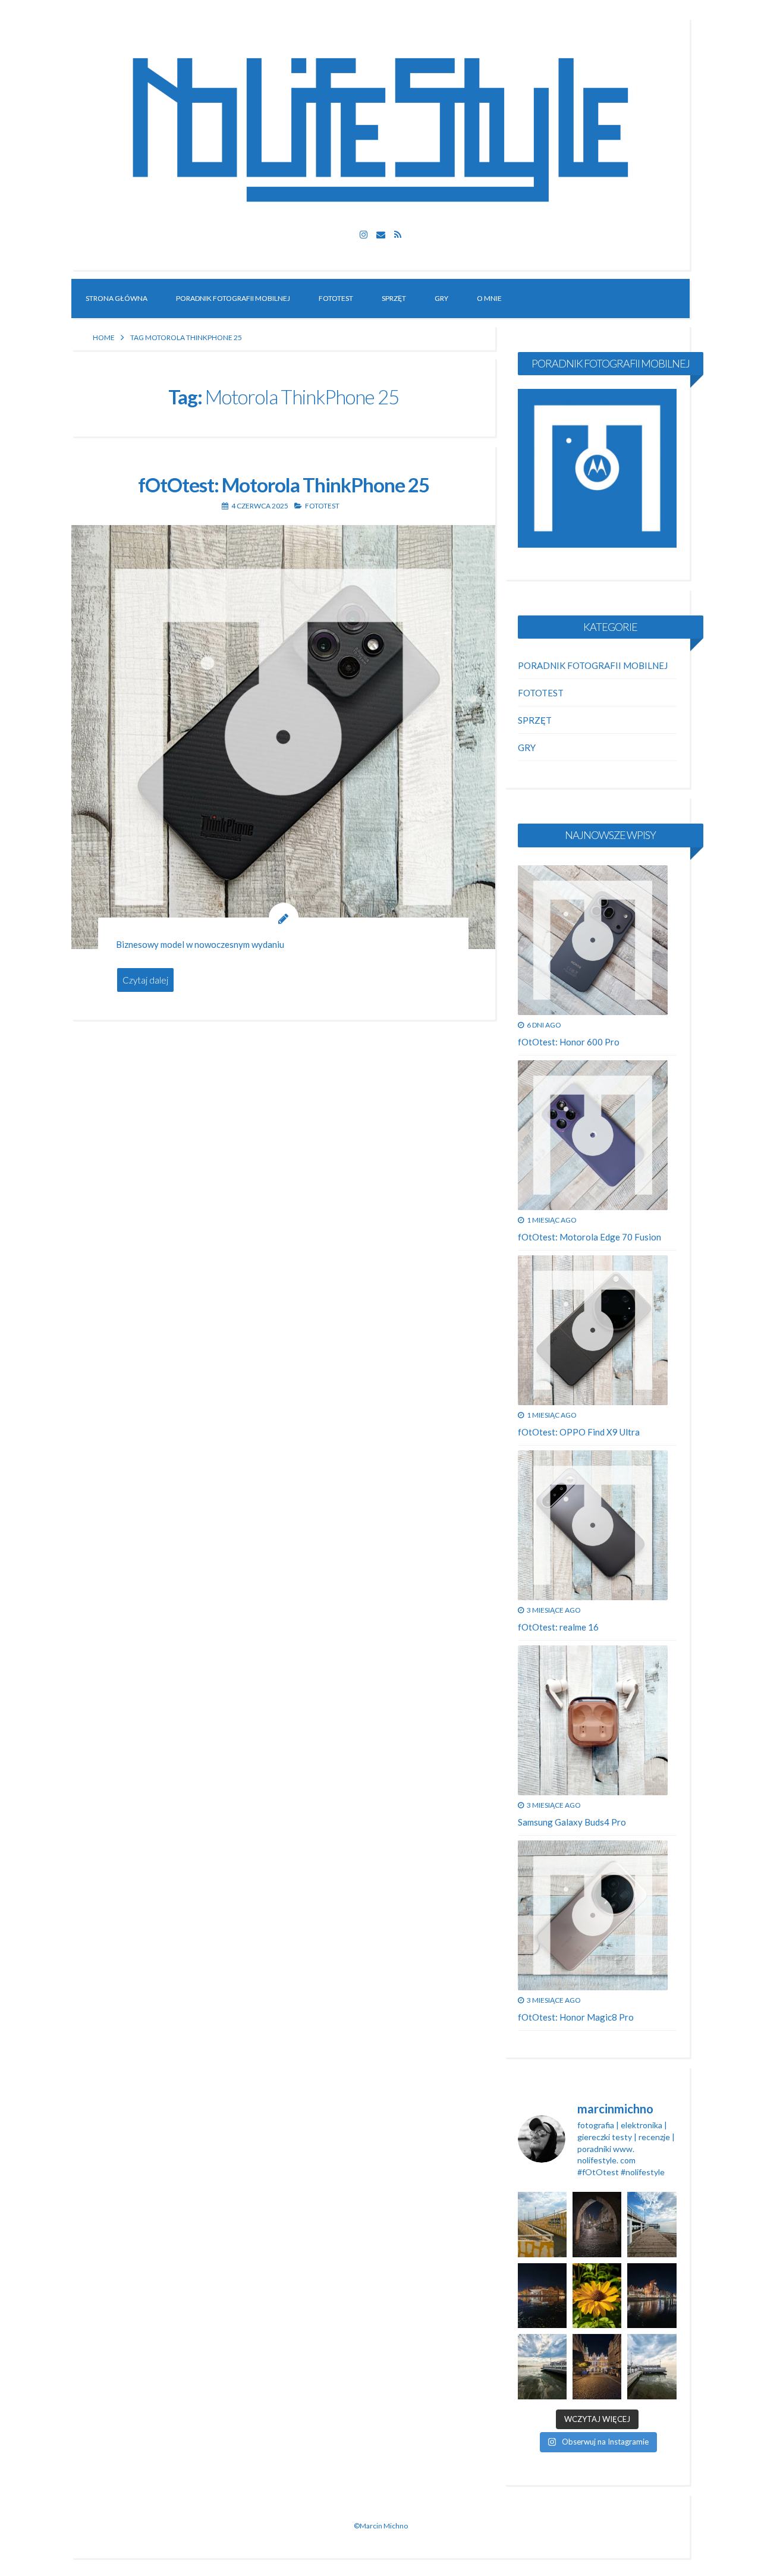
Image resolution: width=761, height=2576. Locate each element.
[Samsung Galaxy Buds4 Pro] (593, 1720)
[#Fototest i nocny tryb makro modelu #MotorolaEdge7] (597, 2296)
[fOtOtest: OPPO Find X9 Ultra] (593, 1330)
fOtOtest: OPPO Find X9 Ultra (579, 1432)
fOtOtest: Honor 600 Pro (569, 1042)
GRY (441, 298)
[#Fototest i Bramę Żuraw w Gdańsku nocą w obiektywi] (652, 2296)
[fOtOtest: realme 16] (593, 1525)
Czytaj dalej (145, 980)
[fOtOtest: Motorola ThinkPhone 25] (283, 737)
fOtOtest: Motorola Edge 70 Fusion (589, 1237)
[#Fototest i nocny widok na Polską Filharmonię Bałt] (542, 2296)
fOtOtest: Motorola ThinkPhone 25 (284, 485)
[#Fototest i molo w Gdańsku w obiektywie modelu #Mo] (542, 2224)
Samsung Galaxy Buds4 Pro (572, 1822)
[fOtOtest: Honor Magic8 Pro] (593, 1915)
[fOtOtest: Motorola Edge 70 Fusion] (593, 1135)
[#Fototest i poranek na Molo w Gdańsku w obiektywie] (652, 2224)
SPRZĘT (394, 298)
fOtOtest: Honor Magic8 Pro (576, 2017)
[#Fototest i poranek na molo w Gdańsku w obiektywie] (652, 2366)
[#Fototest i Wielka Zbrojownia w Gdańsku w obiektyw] (597, 2366)
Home (104, 337)
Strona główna (117, 298)
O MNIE (489, 298)
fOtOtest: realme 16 (558, 1627)
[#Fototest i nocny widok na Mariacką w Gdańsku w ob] (597, 2224)
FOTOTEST (336, 298)
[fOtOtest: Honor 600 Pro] (593, 940)
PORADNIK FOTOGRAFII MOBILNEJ (233, 298)
